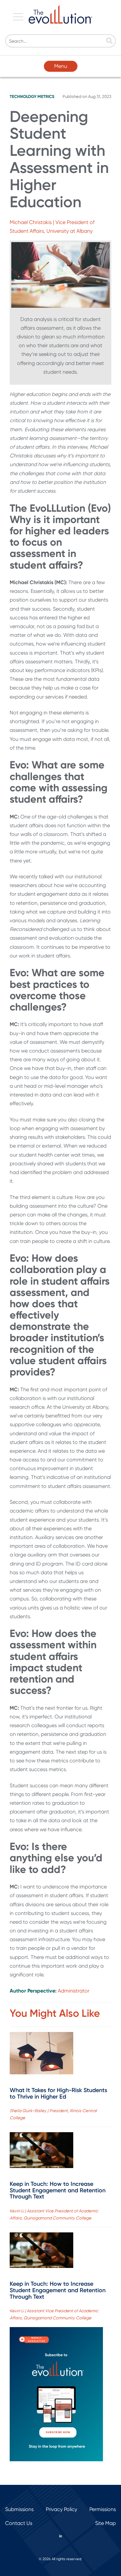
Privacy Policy (61, 2509)
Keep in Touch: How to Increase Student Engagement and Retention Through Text (58, 2190)
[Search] (109, 41)
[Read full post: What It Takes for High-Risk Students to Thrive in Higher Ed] (41, 2054)
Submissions (19, 2509)
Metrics (46, 96)
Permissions (103, 2509)
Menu (61, 66)
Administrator (74, 1991)
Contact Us (19, 2523)
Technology (23, 96)
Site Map (106, 2523)
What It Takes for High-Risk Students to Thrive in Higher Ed (58, 2093)
